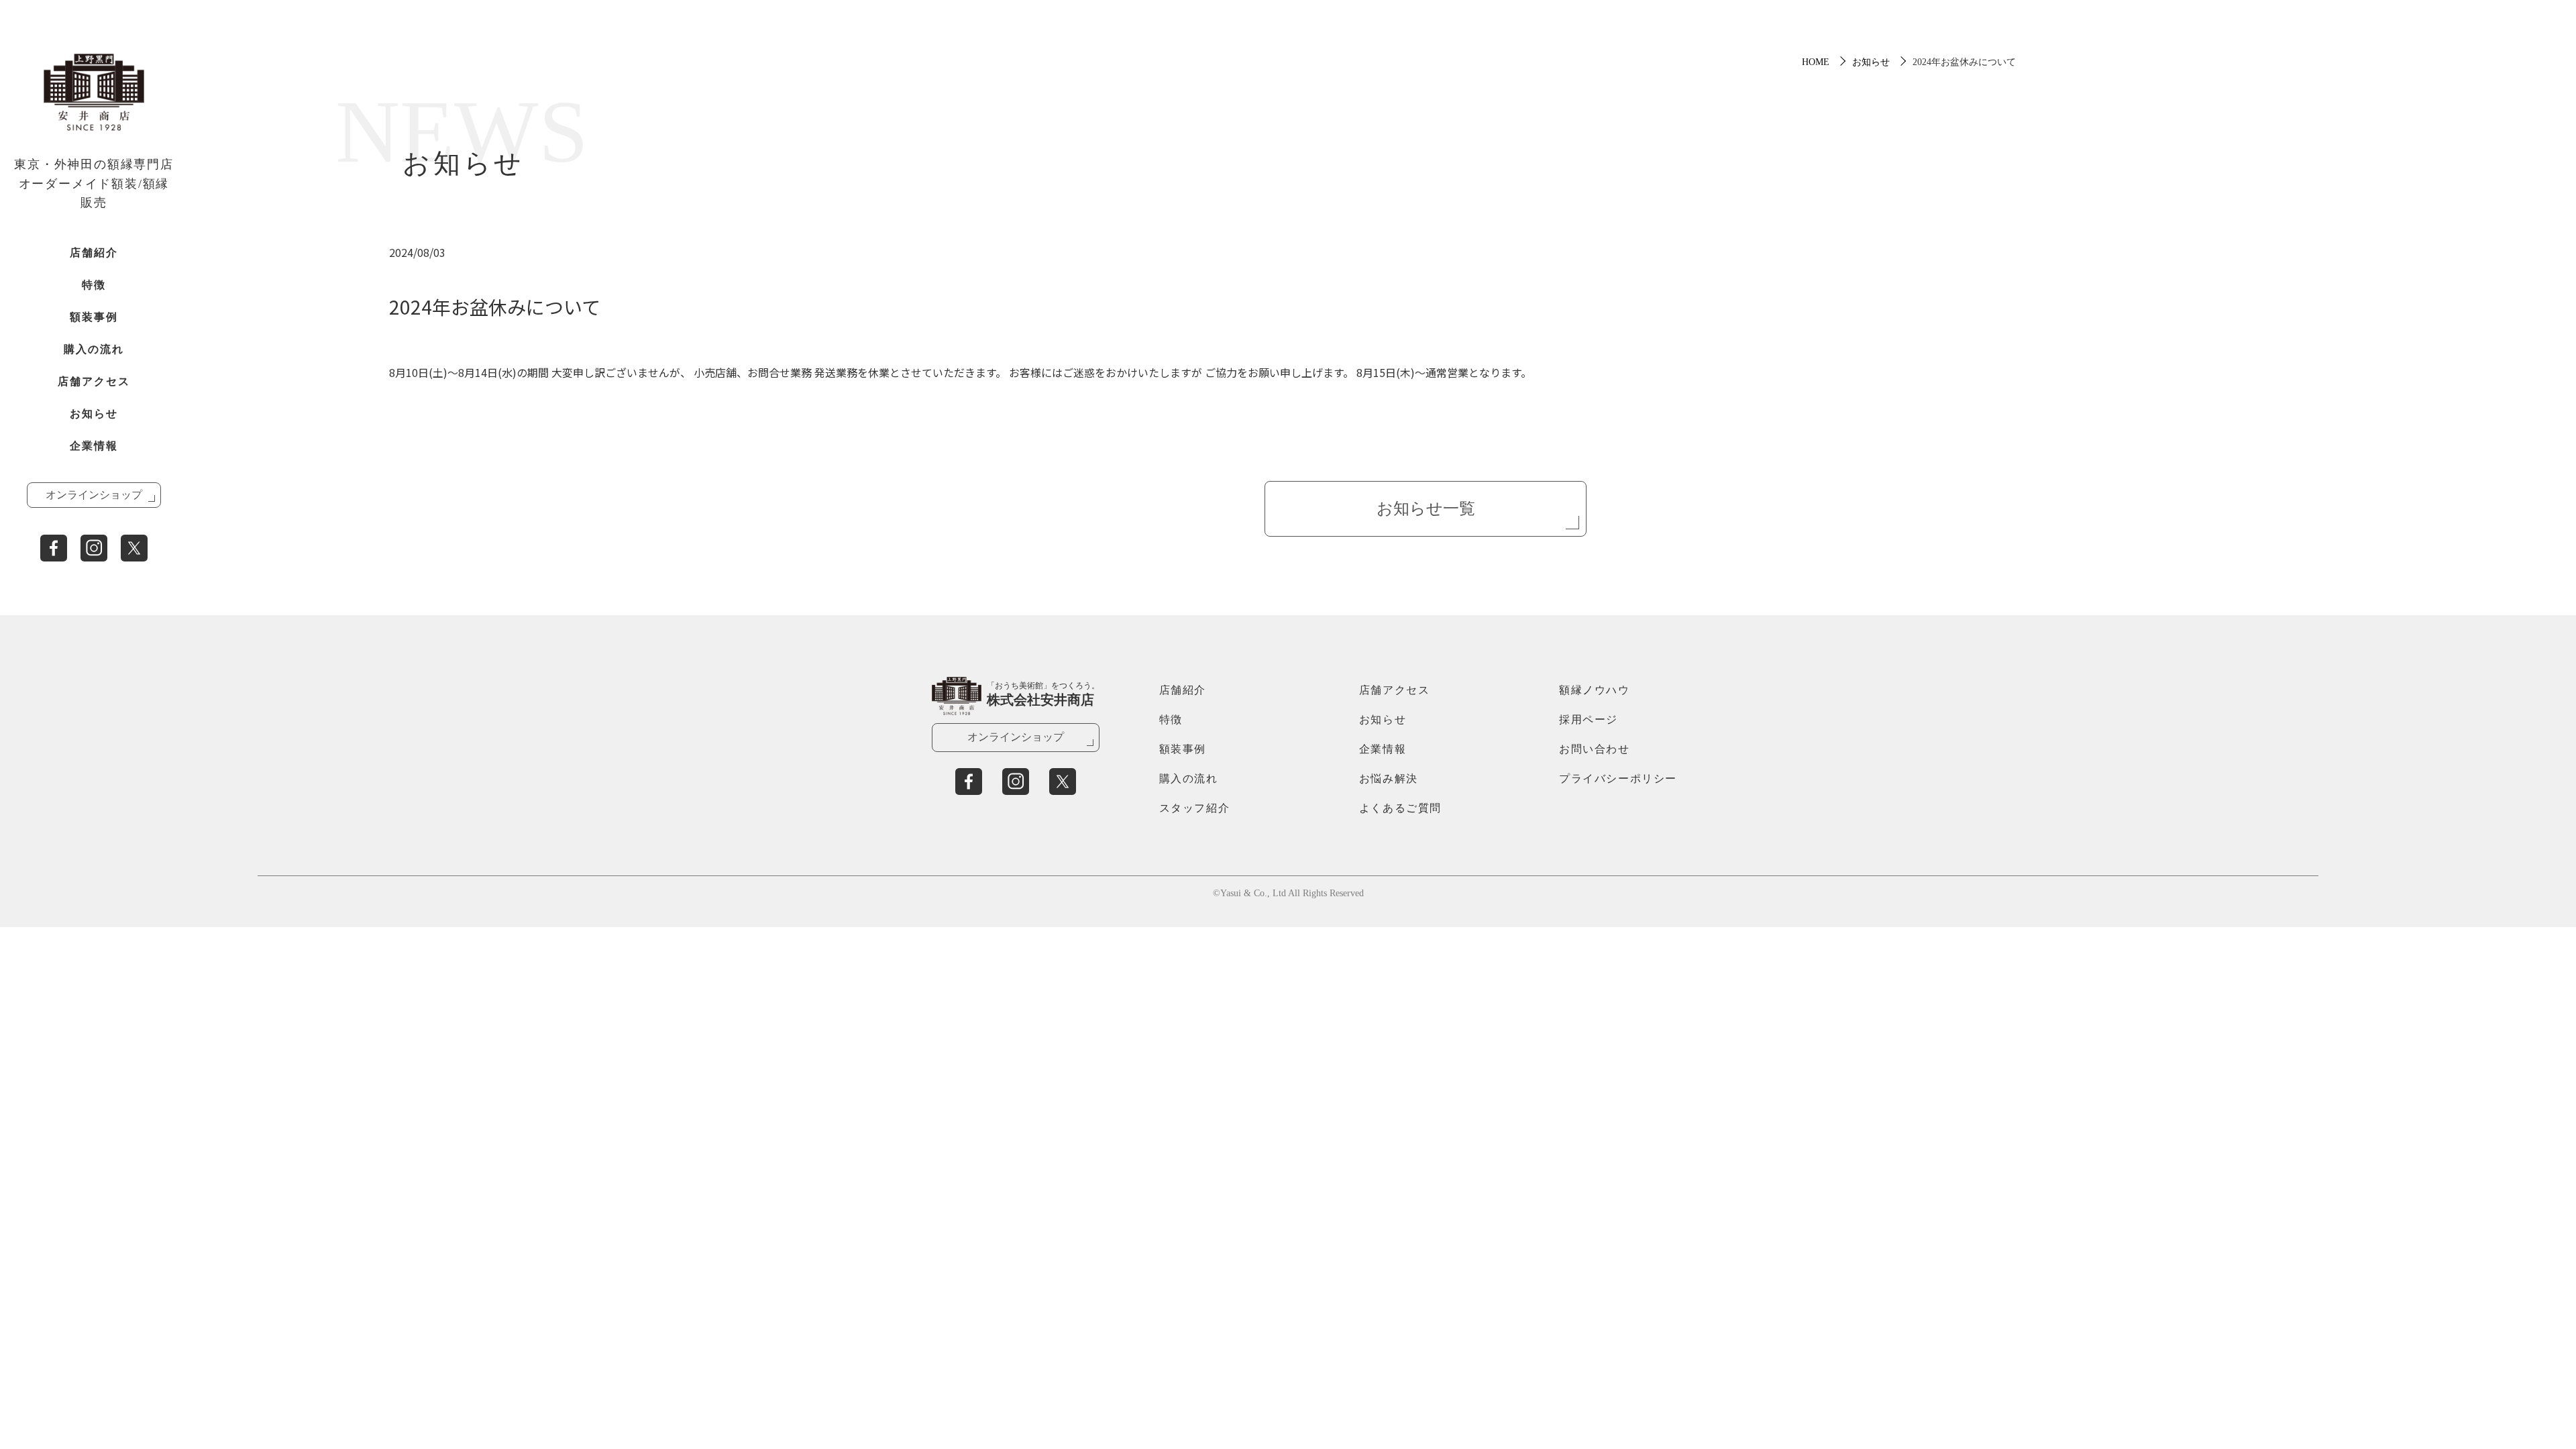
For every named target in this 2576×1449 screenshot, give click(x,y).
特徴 (94, 285)
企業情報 (94, 446)
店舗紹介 (94, 253)
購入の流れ (94, 349)
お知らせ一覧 (1426, 508)
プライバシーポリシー (1618, 779)
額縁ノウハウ (1595, 690)
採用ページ (1589, 719)
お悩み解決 (1389, 779)
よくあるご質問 (1400, 808)
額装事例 (94, 317)
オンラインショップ (94, 495)
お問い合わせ (1595, 749)
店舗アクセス (94, 381)
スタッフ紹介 (1195, 808)
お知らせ (94, 414)
